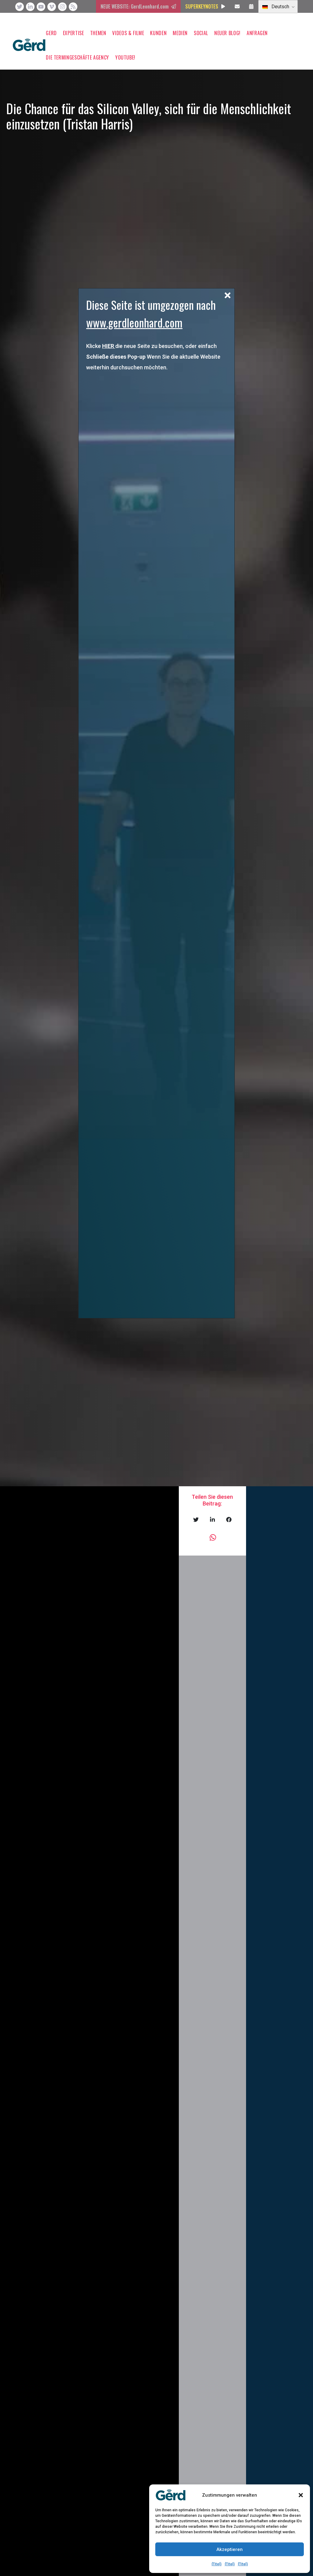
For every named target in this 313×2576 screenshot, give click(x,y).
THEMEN (98, 33)
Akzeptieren (230, 2549)
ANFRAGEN (257, 33)
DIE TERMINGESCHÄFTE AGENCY (77, 57)
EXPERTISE (74, 33)
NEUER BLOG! (227, 33)
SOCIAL (201, 33)
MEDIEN (180, 33)
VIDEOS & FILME (128, 33)
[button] (301, 2495)
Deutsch (280, 7)
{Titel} (217, 2564)
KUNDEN (158, 33)
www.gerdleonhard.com (134, 322)
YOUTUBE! (125, 57)
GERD (51, 33)
